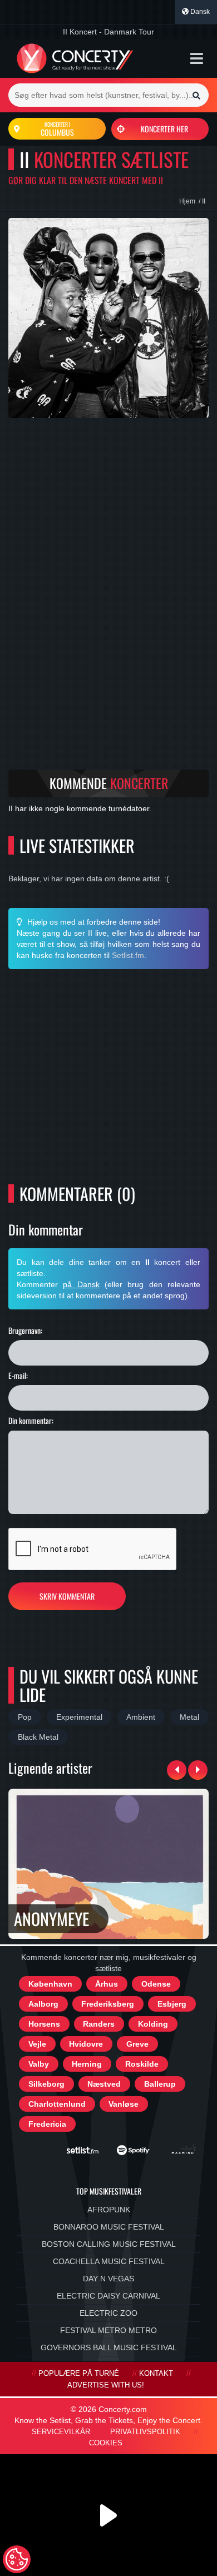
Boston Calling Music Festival (109, 2244)
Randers (99, 2024)
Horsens (44, 2024)
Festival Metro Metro (108, 2330)
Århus (107, 1984)
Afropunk (109, 2210)
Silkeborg (46, 2084)
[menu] (197, 58)
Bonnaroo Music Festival (109, 2227)
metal (189, 1717)
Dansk (199, 12)
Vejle (37, 2044)
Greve (137, 2044)
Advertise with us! (106, 2385)
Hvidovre (86, 2044)
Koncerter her (164, 129)
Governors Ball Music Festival (109, 2347)
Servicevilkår (61, 2432)
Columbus (57, 129)
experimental (79, 1717)
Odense (156, 1984)
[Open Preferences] (17, 2559)
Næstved (104, 2084)
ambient (141, 1717)
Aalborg (43, 2004)
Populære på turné (79, 2374)
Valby (39, 2064)
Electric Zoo (108, 2313)
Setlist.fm (128, 955)
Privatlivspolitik (145, 2432)
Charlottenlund (57, 2104)
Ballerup (160, 2084)
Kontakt (156, 2374)
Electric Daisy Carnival (108, 2296)
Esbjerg (172, 2004)
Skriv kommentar (67, 1596)
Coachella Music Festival (109, 2261)
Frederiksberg (108, 2004)
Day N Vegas (108, 2279)
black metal (38, 1737)
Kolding (153, 2024)
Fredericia (47, 2124)
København (50, 1984)
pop (25, 1717)
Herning (87, 2064)
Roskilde (142, 2064)
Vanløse (124, 2104)
